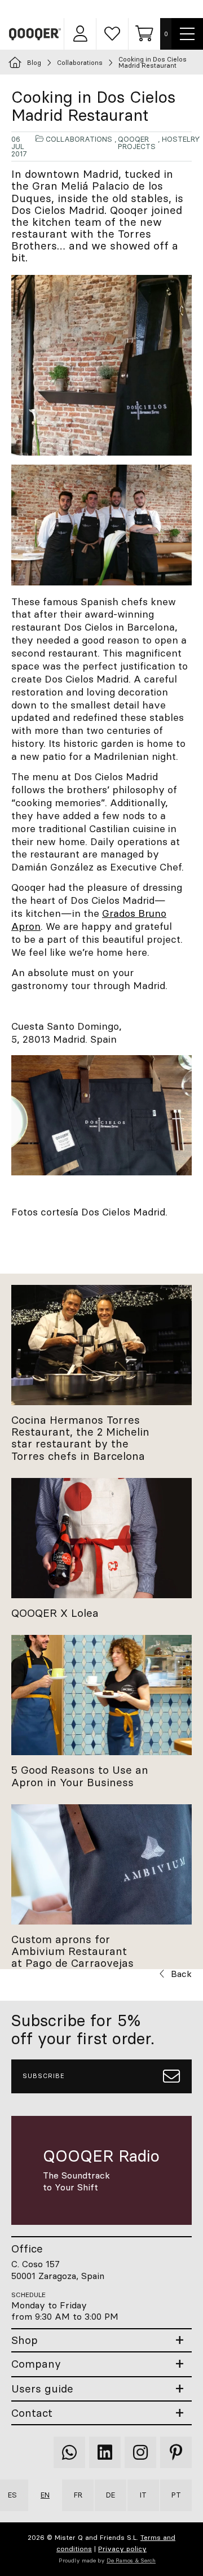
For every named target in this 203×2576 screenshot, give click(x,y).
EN (45, 2495)
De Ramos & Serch (131, 2560)
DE (111, 2495)
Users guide (42, 2389)
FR (78, 2495)
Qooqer (36, 34)
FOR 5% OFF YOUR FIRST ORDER (107, 9)
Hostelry (181, 139)
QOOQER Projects (137, 143)
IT (143, 2495)
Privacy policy (122, 2549)
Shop (25, 2340)
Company (36, 2364)
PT (176, 2495)
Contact (32, 2413)
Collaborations (79, 139)
